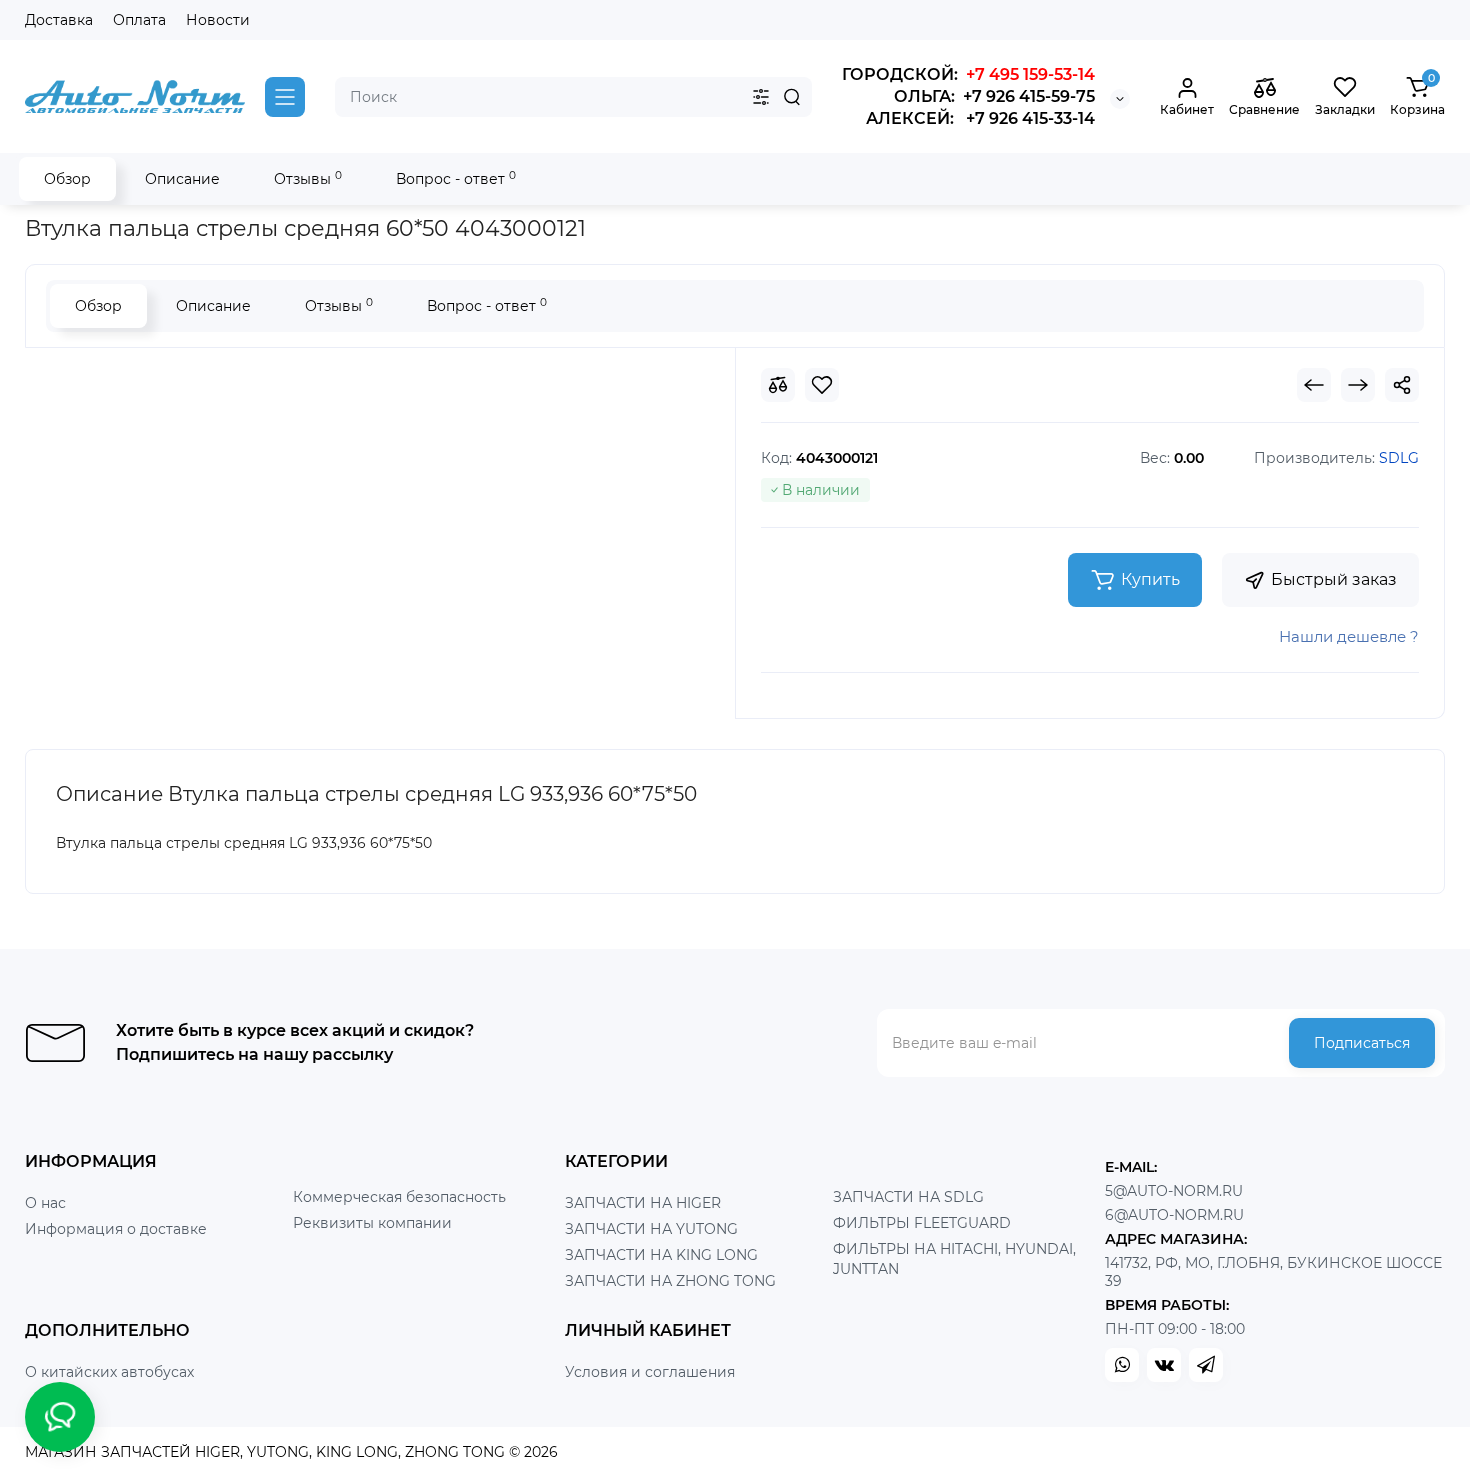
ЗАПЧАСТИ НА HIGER (643, 1203)
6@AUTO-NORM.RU (1174, 1215)
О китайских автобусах (109, 1372)
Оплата (139, 20)
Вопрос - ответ (456, 178)
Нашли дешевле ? (1349, 636)
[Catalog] (285, 97)
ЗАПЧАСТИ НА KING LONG (661, 1255)
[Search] (792, 97)
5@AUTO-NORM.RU (1174, 1191)
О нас (45, 1203)
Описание (182, 179)
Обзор (67, 179)
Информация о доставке (116, 1229)
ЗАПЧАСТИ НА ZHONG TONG (670, 1281)
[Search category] (761, 97)
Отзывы (308, 178)
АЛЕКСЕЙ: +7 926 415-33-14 (980, 118)
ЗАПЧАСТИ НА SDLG (908, 1197)
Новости (218, 20)
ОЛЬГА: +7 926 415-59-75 (994, 96)
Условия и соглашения (650, 1372)
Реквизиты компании (372, 1223)
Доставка (59, 20)
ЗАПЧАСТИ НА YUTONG (651, 1229)
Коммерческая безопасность (399, 1197)
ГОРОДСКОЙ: (968, 74)
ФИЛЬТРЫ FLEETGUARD (922, 1223)
